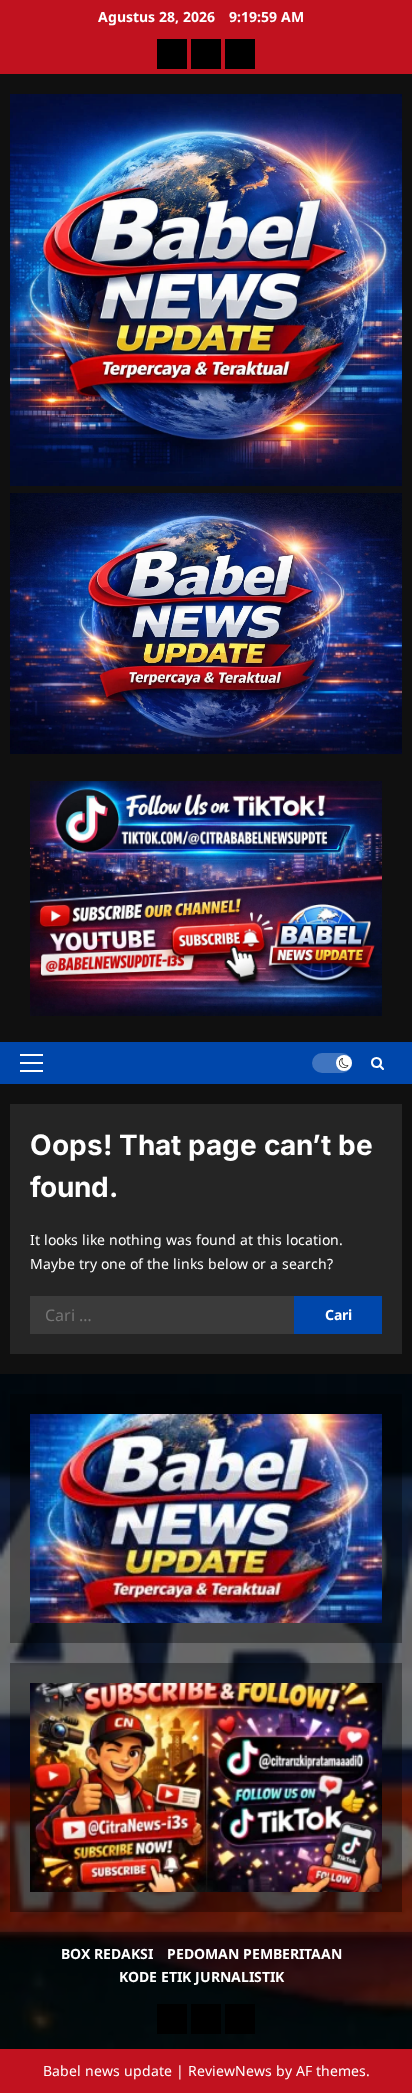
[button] (31, 1063)
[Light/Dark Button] (332, 1063)
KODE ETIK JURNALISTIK (201, 1976)
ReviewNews (230, 2070)
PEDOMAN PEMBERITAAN (254, 1953)
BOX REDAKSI (107, 1953)
